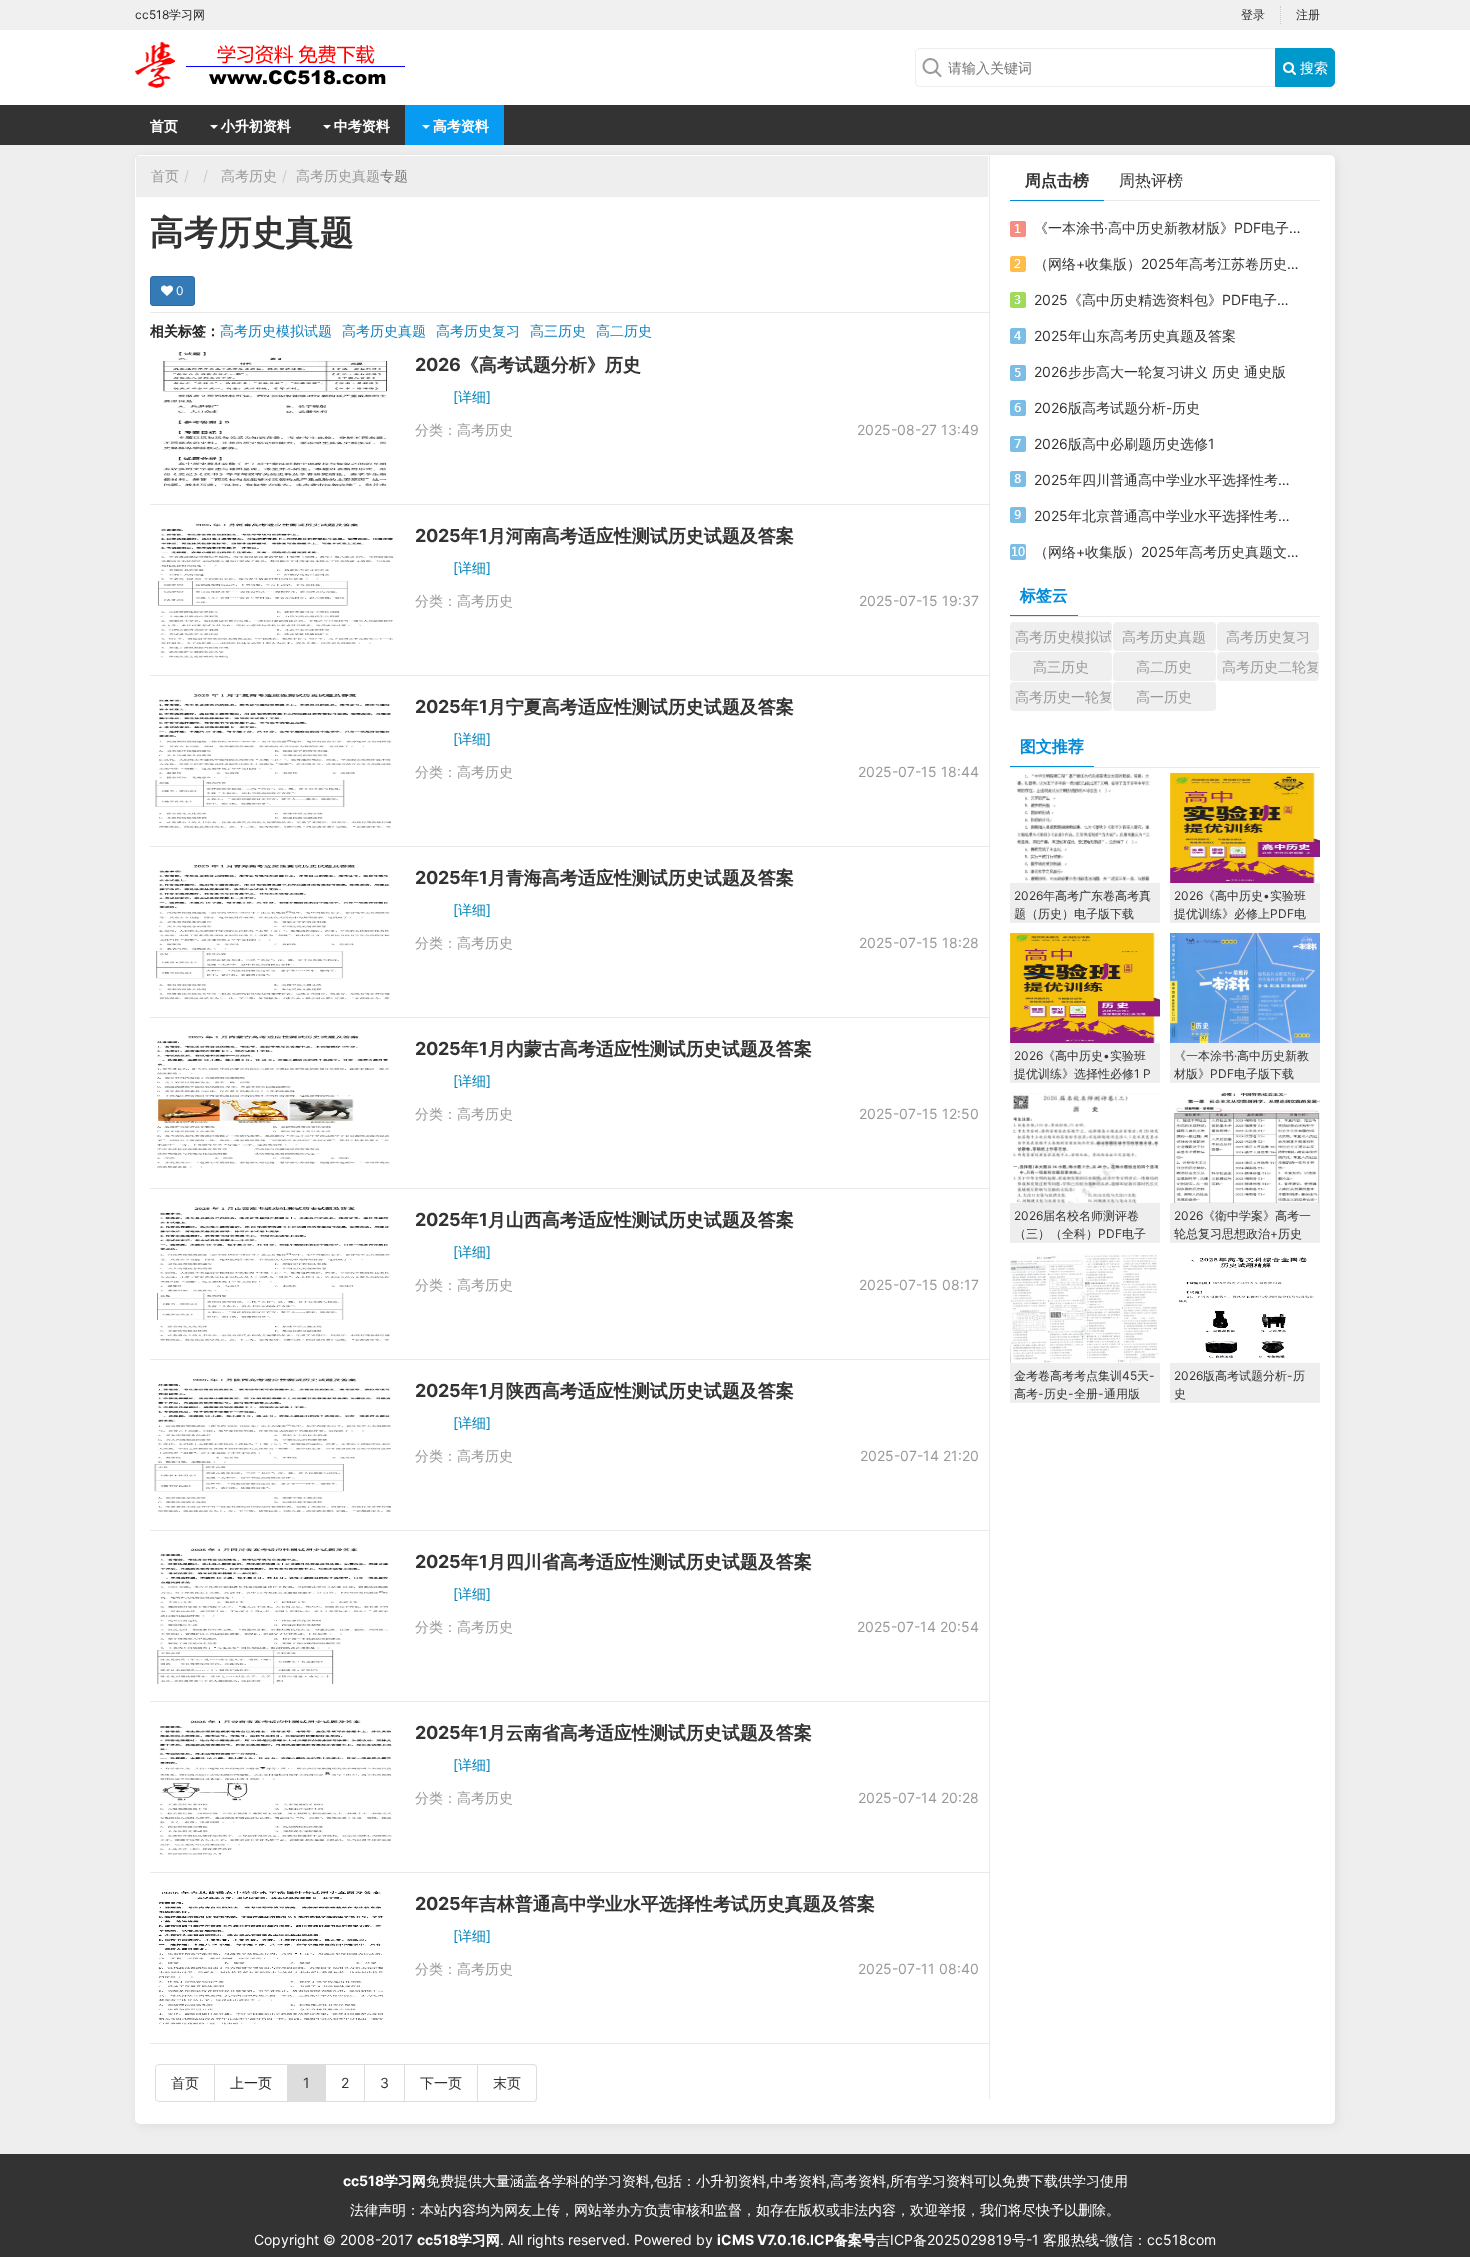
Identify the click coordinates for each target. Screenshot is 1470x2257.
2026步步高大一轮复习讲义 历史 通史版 (1160, 371)
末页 (507, 2082)
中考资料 (360, 125)
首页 (164, 125)
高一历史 (1164, 696)
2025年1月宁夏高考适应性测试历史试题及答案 (604, 706)
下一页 (441, 2082)
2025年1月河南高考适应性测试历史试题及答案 (604, 535)
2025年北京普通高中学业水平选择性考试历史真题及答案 (1168, 515)
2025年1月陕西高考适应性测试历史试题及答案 (604, 1390)
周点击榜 (1057, 180)
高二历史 (624, 330)
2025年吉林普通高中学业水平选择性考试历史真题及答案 (645, 1903)
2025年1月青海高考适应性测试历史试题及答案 (604, 877)
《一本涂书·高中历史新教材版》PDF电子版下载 (1168, 227)
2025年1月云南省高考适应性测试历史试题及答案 (613, 1732)
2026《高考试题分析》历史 (528, 364)
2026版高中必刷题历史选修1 (1124, 443)
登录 (1253, 14)
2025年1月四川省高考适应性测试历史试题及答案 (613, 1561)
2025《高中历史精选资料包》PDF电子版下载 (1168, 299)
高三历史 (558, 330)
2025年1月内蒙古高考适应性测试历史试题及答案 (613, 1048)
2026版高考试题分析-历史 (1117, 407)
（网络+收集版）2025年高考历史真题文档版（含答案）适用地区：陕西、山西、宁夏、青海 (1168, 551)
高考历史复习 (478, 330)
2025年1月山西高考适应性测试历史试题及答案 (604, 1219)
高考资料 (459, 125)
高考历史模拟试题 (276, 330)
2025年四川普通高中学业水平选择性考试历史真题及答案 (1168, 479)
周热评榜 (1151, 180)
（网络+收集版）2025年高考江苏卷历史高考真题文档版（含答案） (1168, 263)
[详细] (472, 396)
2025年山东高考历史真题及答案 (1135, 335)
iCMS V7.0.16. (763, 2239)
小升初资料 (254, 125)
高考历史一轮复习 (1063, 696)
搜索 (1312, 67)
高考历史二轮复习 (1270, 666)
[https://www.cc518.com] (295, 65)
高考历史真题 (338, 175)
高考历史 (249, 175)
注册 (1308, 14)
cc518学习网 (384, 2180)
